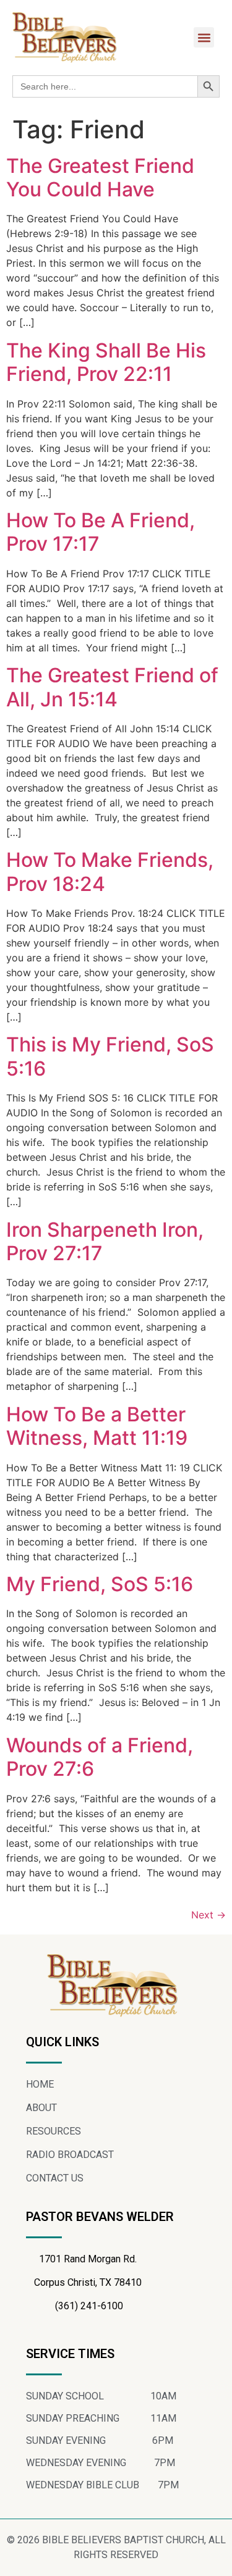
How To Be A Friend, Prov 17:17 (101, 532)
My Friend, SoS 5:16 (100, 1584)
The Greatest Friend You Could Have (100, 178)
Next (208, 1915)
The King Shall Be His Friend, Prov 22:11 (106, 362)
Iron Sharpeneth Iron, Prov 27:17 (105, 1241)
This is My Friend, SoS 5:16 (110, 1056)
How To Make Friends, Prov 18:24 (110, 872)
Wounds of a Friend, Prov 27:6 (100, 1757)
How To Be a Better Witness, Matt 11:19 (97, 1426)
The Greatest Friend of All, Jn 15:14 (112, 687)
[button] (204, 37)
